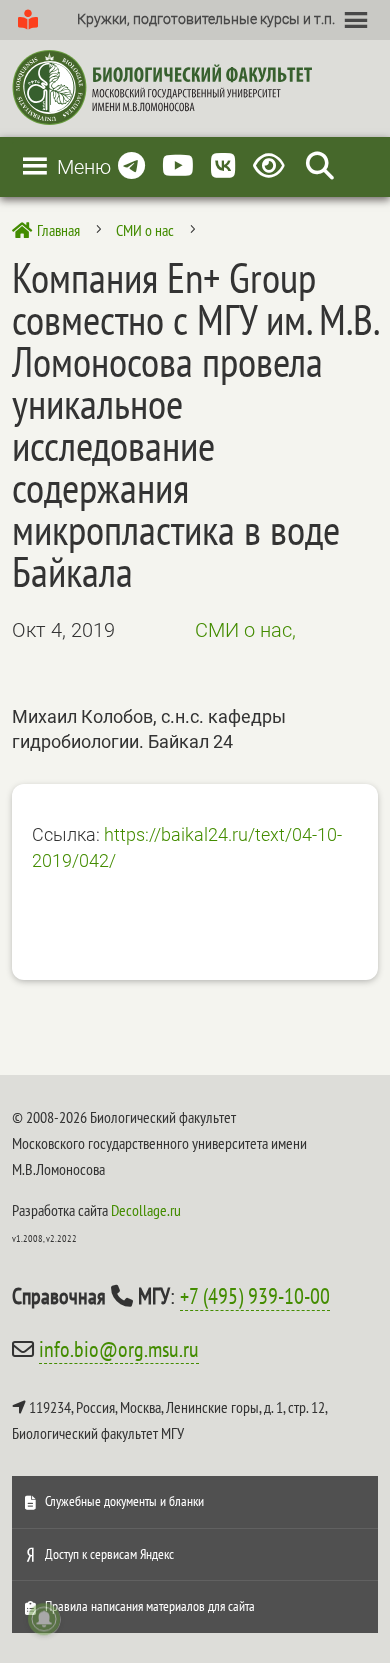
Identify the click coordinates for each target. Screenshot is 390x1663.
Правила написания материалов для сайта (150, 1606)
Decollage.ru (146, 1210)
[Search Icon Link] (320, 166)
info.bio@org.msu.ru (119, 1349)
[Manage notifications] (44, 1619)
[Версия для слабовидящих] (272, 166)
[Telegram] (131, 166)
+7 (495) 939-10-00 (255, 1296)
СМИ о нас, (245, 630)
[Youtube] (178, 166)
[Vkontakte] (223, 166)
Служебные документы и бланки (124, 1501)
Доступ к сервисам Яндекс (109, 1554)
